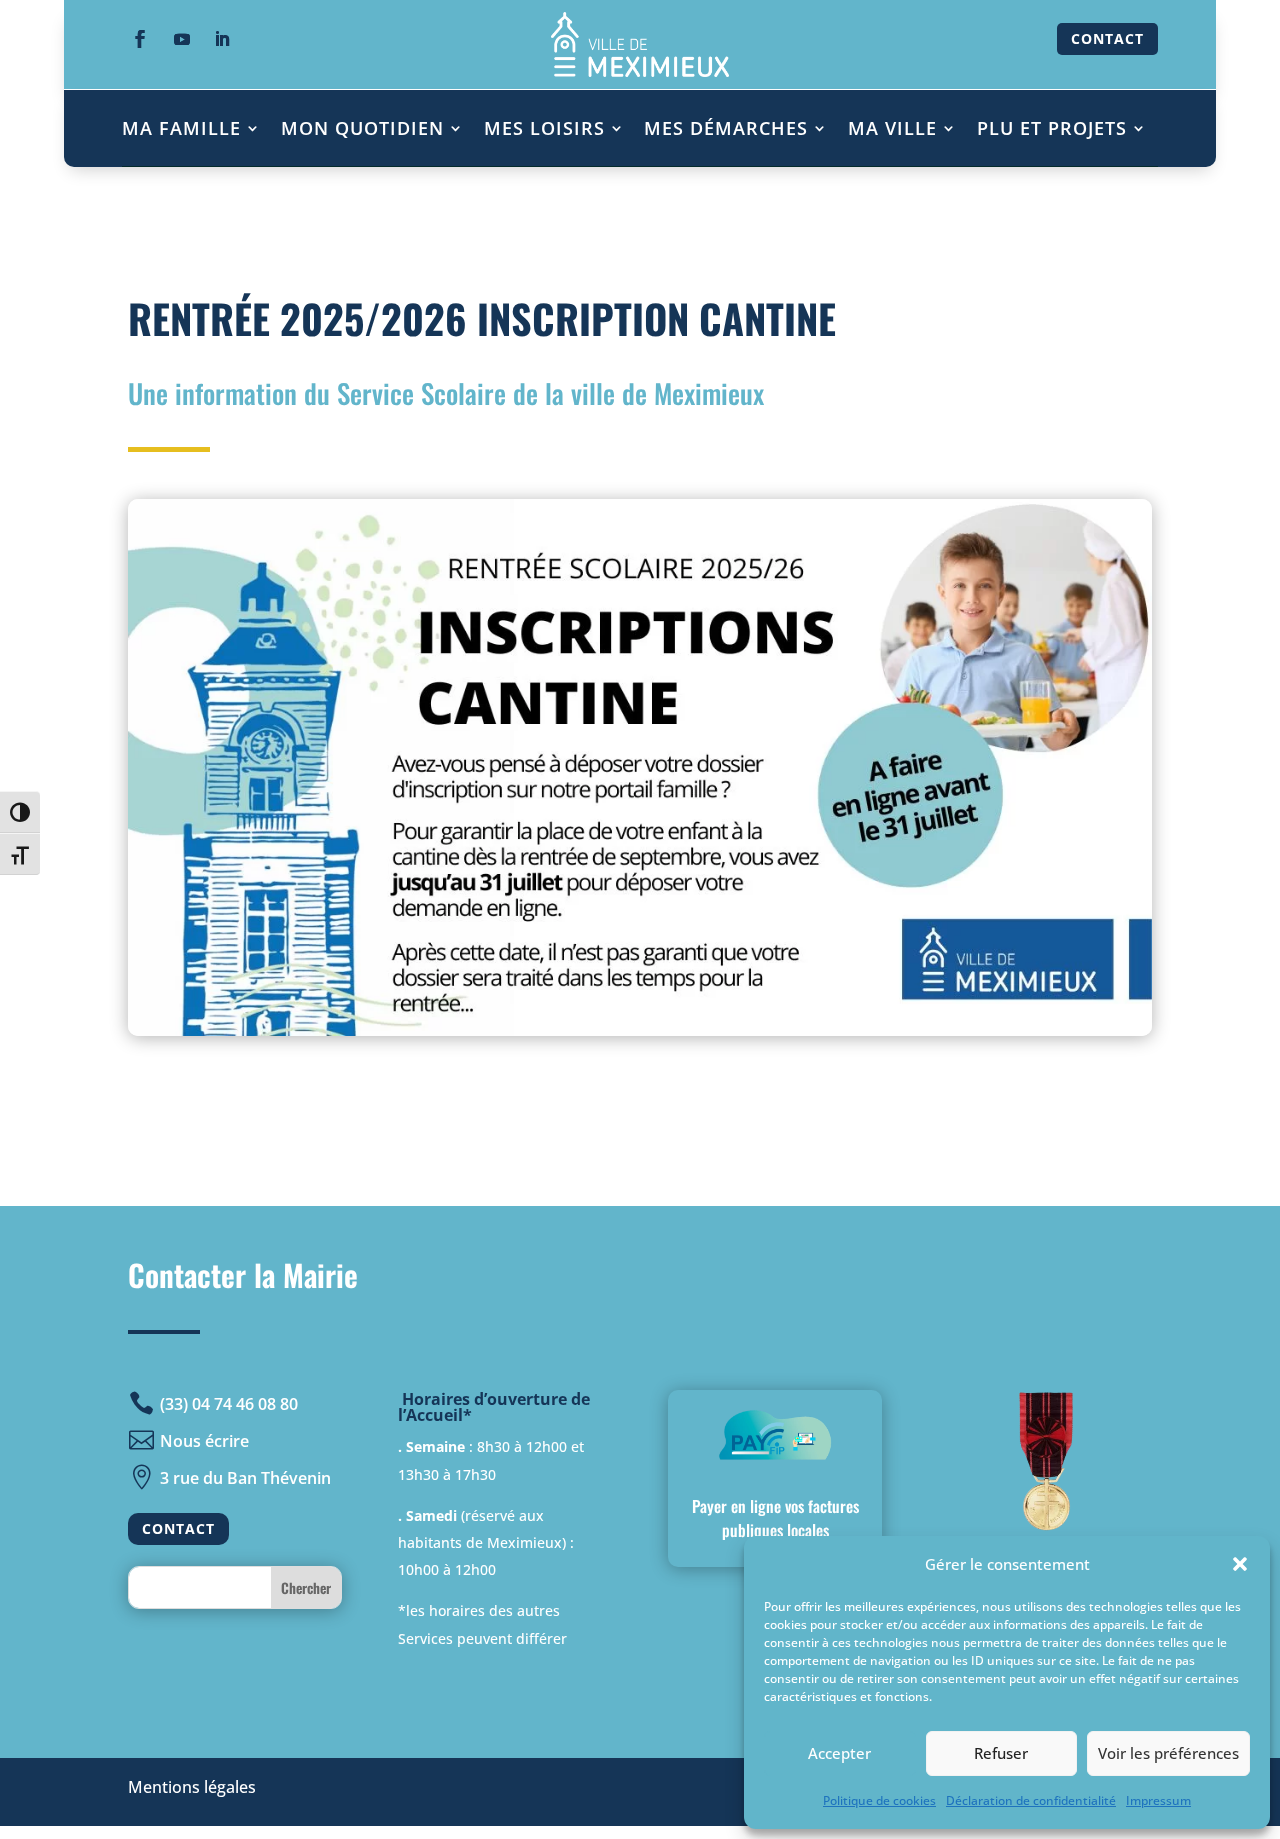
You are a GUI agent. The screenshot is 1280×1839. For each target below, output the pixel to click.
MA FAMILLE (181, 128)
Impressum (1158, 1800)
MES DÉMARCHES (726, 128)
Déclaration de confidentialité (1031, 1800)
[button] (1240, 1564)
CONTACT (1107, 38)
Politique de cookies (879, 1800)
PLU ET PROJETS (1052, 128)
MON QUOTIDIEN (362, 128)
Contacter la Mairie (243, 1274)
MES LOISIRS (544, 128)
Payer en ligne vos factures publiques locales (775, 1518)
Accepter (839, 1753)
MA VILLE (892, 128)
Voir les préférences (1168, 1753)
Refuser (1001, 1753)
